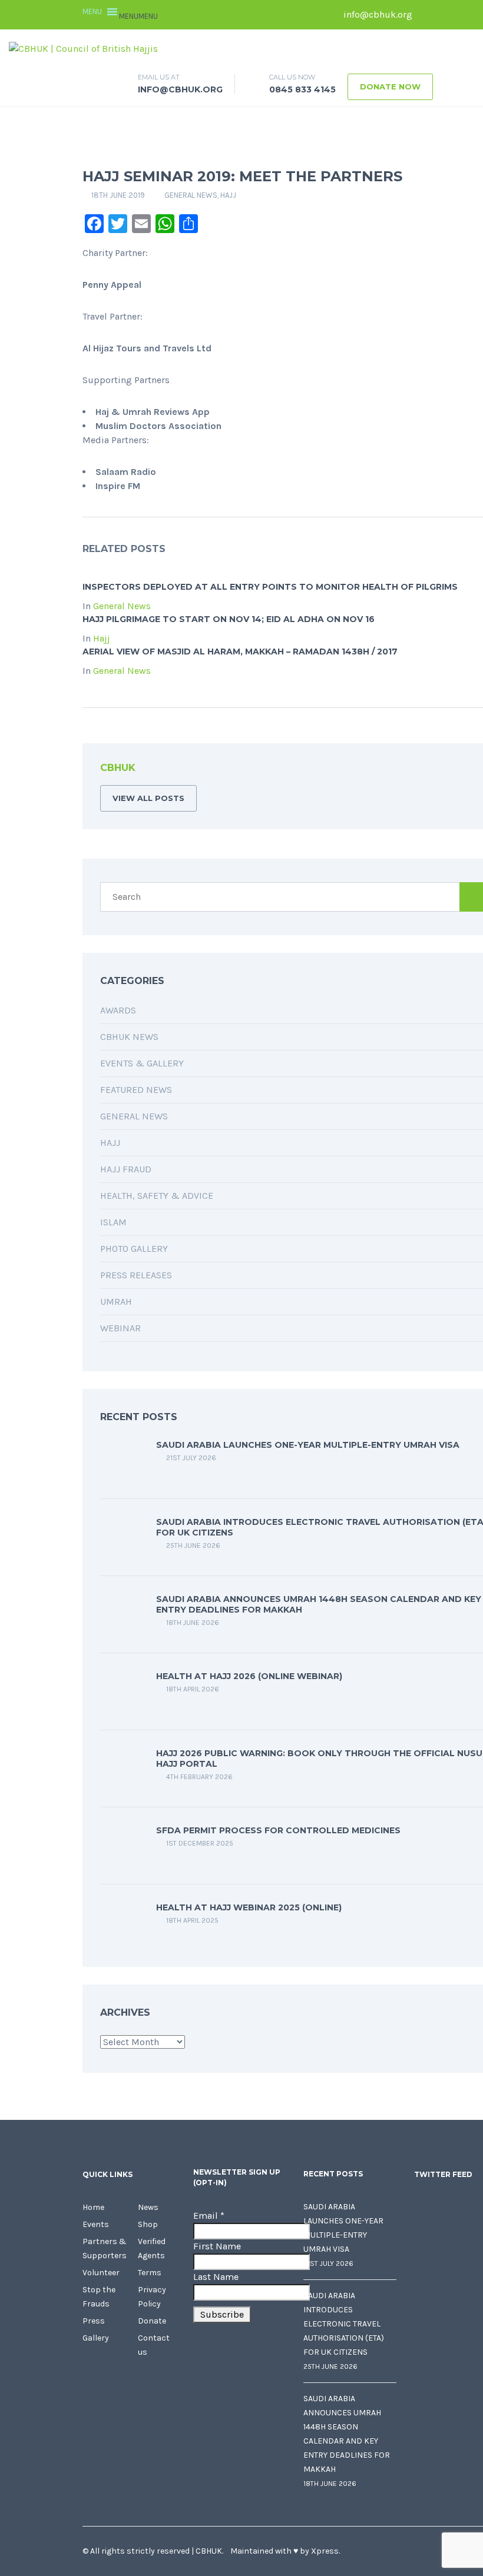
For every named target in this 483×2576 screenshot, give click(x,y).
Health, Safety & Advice (157, 1196)
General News (191, 195)
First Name (217, 2246)
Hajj (228, 195)
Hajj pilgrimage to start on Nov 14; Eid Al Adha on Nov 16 (229, 619)
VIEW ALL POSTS (148, 798)
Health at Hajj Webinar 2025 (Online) (249, 1907)
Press (94, 2321)
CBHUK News (129, 1037)
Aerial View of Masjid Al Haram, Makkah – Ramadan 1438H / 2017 (240, 652)
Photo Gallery (134, 1249)
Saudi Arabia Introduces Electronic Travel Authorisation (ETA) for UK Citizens (344, 2324)
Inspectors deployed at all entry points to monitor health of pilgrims (270, 587)
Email (209, 2216)
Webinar (120, 1328)
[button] (138, 16)
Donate (152, 2321)
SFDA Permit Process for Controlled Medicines (278, 1830)
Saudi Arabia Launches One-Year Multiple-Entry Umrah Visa (308, 1445)
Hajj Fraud (126, 1169)
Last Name (216, 2277)
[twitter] (445, 15)
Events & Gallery (142, 1063)
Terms (150, 2273)
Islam (113, 1222)
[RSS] (479, 770)
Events (96, 2224)
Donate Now (390, 87)
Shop (148, 2224)
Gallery (96, 2338)
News (148, 2207)
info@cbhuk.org (377, 14)
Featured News (136, 1090)
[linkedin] (462, 15)
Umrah (116, 1302)
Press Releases (136, 1275)
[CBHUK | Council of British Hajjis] (83, 48)
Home (93, 2207)
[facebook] (427, 15)
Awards (118, 1010)
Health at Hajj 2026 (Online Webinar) (249, 1676)
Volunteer (101, 2273)
